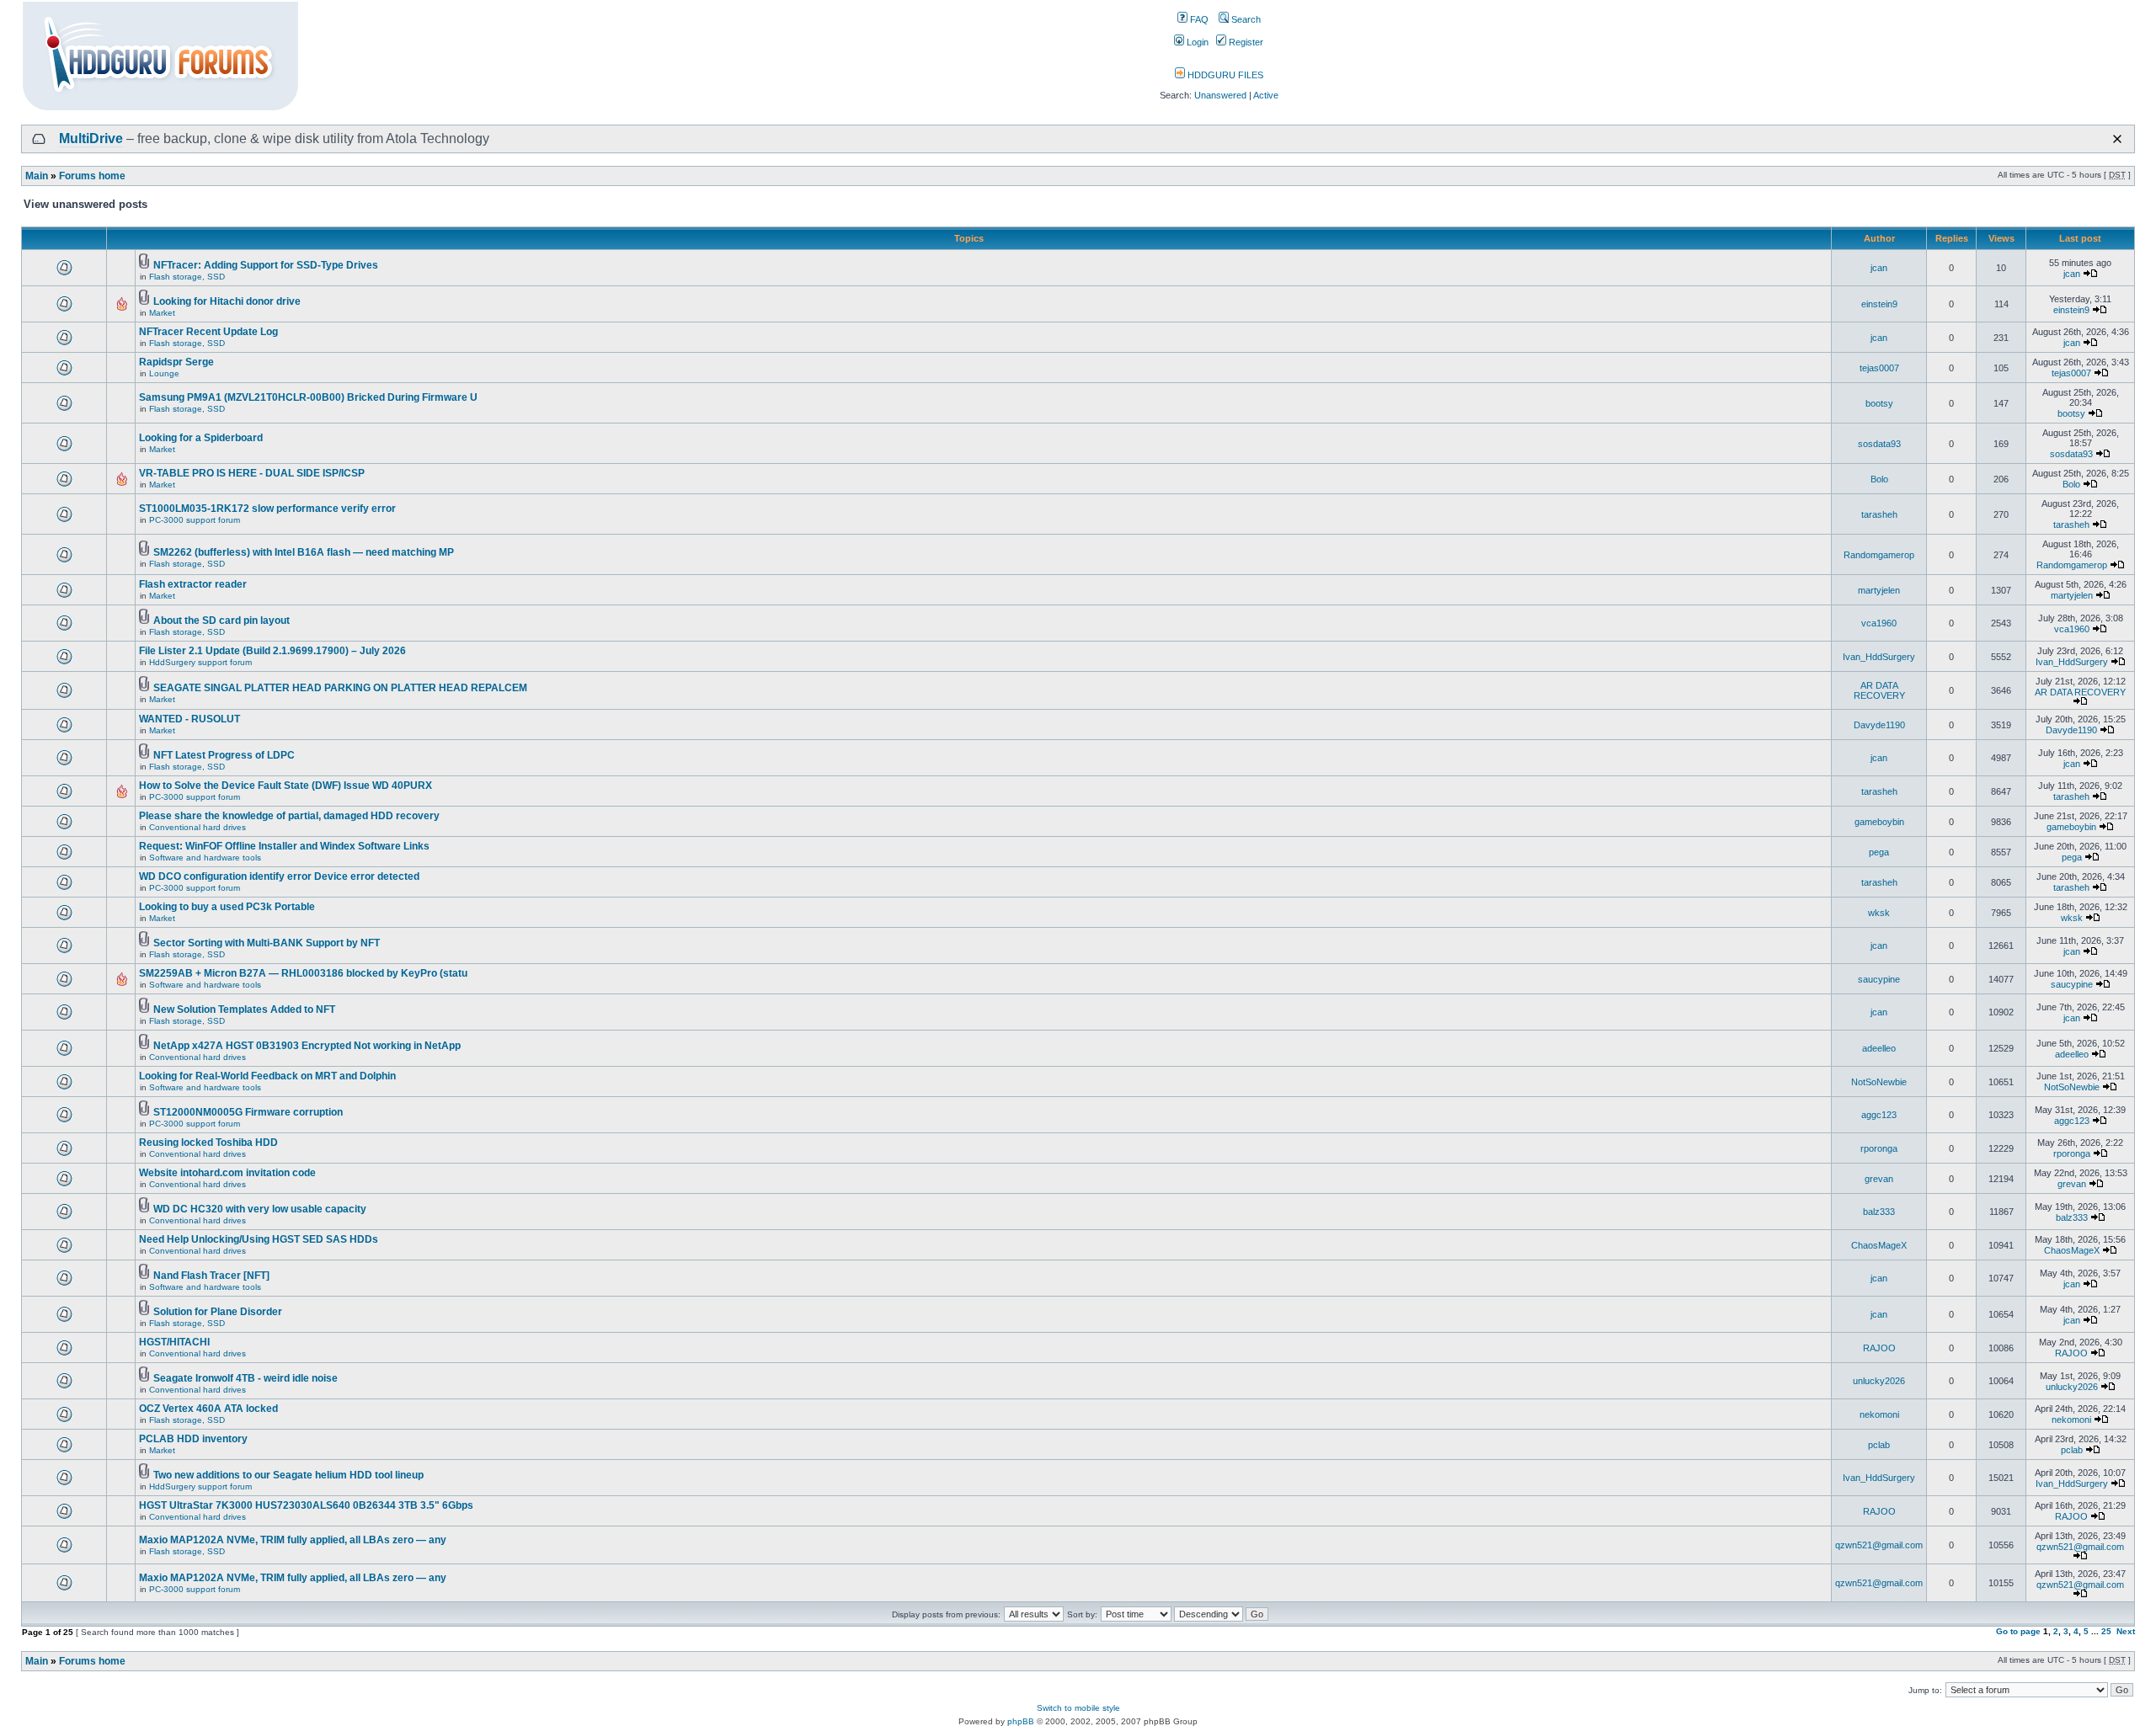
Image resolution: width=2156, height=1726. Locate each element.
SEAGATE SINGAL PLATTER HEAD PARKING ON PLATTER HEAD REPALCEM (340, 688)
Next (2126, 1631)
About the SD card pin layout (221, 621)
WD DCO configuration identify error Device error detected (279, 876)
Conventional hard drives (197, 827)
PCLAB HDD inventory (193, 1439)
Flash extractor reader (193, 584)
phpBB (1021, 1721)
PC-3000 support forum (195, 520)
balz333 (1879, 1212)
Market (162, 313)
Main (37, 176)
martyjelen (1879, 590)
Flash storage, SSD (187, 277)
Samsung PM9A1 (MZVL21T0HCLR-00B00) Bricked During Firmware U (308, 397)
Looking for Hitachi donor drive (227, 301)
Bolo (1879, 479)
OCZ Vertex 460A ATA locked (208, 1409)
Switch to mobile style (1078, 1708)
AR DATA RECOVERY (1879, 690)
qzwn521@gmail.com (1879, 1545)
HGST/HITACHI (174, 1342)
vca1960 (1879, 623)
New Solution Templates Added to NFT (244, 1009)
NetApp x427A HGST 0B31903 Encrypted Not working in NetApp (307, 1046)
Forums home (92, 176)
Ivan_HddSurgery (1879, 657)
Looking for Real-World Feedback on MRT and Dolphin (267, 1076)
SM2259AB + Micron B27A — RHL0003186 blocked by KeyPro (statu (303, 973)
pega (1879, 852)
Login (1196, 42)
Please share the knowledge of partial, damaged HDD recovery (289, 816)
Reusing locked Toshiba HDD (208, 1143)
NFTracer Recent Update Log (208, 332)
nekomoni (1879, 1414)
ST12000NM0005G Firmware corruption (248, 1112)
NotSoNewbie (1879, 1082)
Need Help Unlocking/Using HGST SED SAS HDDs (259, 1239)
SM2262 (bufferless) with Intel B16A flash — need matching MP (304, 552)
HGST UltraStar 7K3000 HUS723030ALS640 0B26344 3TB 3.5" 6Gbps (306, 1505)
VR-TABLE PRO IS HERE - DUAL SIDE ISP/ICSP (252, 473)
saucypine (1879, 979)
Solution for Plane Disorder (218, 1312)
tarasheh (1879, 514)
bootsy (1879, 403)
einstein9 (1879, 304)
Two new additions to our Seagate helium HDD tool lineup (288, 1475)
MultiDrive (91, 139)
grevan (1879, 1179)
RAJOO (1879, 1348)
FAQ (1198, 19)
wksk (1879, 913)
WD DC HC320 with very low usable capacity (260, 1209)
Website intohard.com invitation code (227, 1173)
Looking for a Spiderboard (201, 438)
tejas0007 (1879, 368)
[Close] (2117, 139)
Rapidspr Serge (176, 362)
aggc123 (1879, 1115)
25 (2106, 1631)
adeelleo (1879, 1048)
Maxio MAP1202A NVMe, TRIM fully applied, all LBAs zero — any (293, 1540)
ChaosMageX (1879, 1245)
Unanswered (1220, 95)
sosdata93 (1879, 444)
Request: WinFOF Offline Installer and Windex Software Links (284, 846)
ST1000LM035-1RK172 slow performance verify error (267, 509)
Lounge (164, 373)
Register (1245, 42)
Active (1266, 95)
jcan (1879, 268)
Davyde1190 (1879, 725)
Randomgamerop (1879, 555)
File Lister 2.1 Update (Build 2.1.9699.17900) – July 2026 (272, 651)
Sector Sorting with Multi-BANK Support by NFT (267, 943)
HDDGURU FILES (1224, 75)
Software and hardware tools (205, 858)
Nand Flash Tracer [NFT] (211, 1276)
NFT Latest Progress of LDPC (224, 755)
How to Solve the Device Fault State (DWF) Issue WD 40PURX (286, 786)
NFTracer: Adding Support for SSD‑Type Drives (266, 265)
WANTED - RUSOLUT (189, 719)
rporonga (1879, 1148)
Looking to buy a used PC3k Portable (227, 907)
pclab (1879, 1445)
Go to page (2018, 1631)
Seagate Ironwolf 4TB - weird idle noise (245, 1378)
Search (1245, 19)
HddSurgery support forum (200, 662)
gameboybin (1879, 822)
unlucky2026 (1879, 1381)
